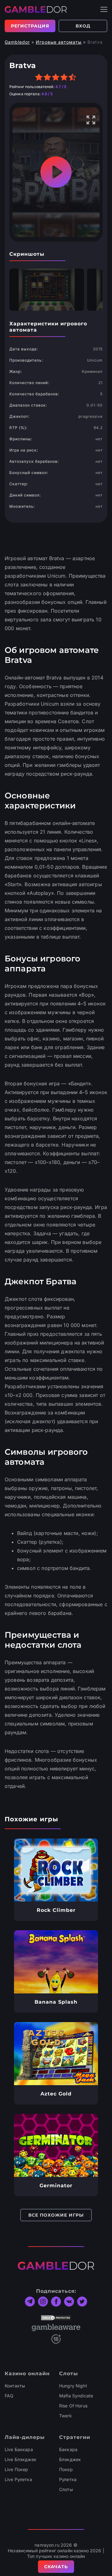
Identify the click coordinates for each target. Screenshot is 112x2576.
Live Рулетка (18, 2479)
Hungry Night (73, 2386)
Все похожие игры (56, 2215)
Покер (66, 2469)
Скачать (56, 2567)
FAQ (9, 2396)
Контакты (15, 2386)
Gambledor (17, 42)
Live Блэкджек (21, 2459)
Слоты (66, 2489)
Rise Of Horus (73, 2406)
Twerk (65, 2416)
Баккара (68, 2449)
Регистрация (30, 26)
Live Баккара (19, 2449)
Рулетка (68, 2479)
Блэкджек (70, 2459)
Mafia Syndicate (76, 2396)
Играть (56, 1870)
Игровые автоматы (59, 42)
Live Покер (16, 2469)
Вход (83, 26)
